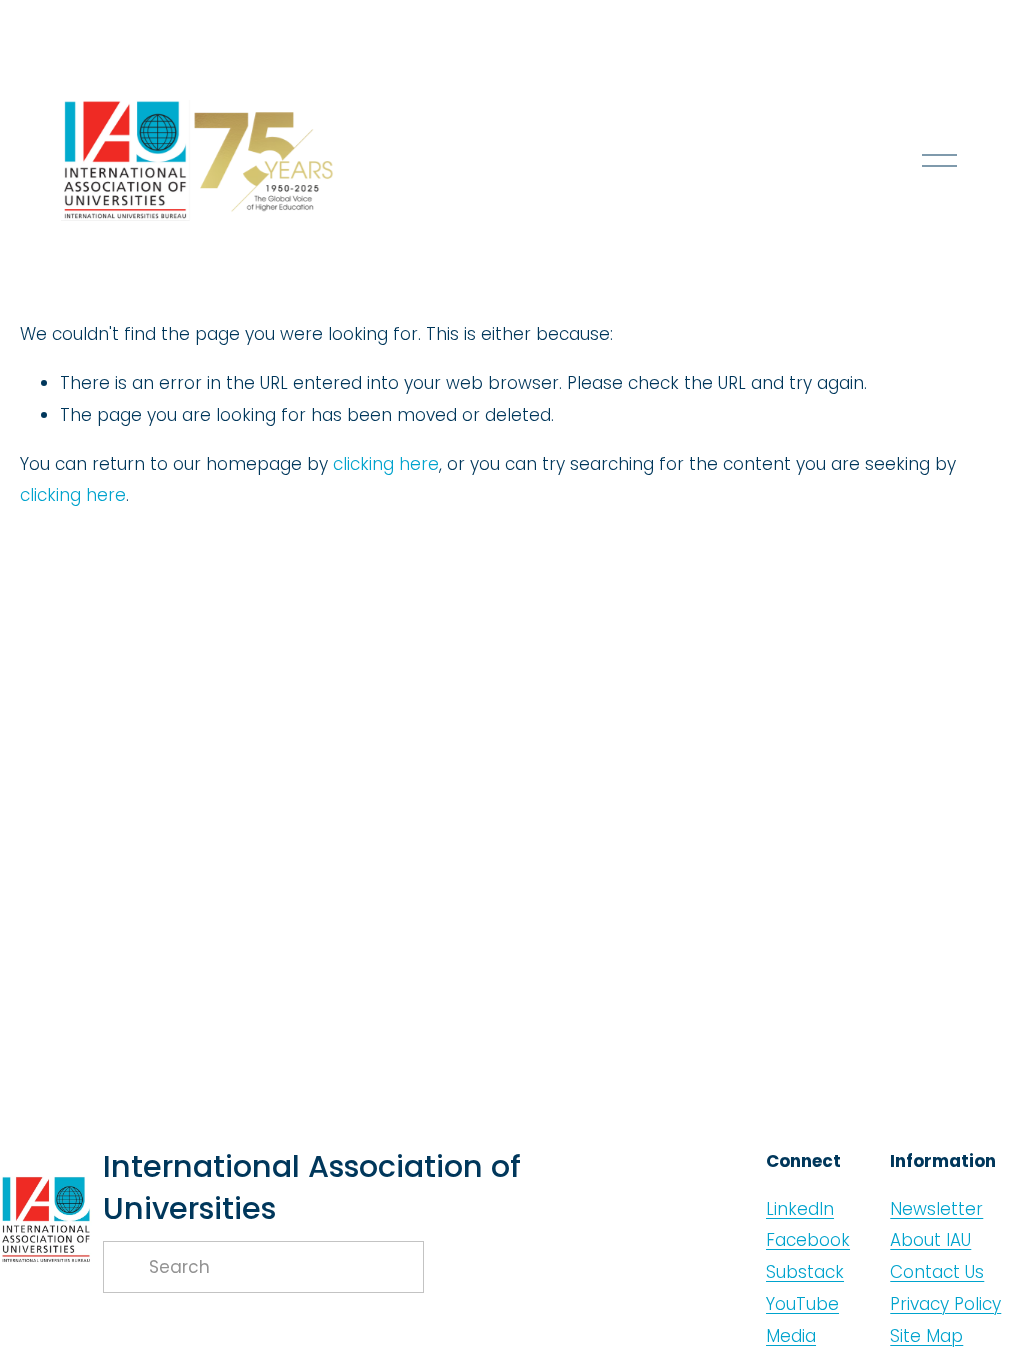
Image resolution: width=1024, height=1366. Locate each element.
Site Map (926, 1336)
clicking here (386, 464)
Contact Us (937, 1272)
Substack (805, 1272)
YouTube (802, 1304)
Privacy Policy (945, 1304)
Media (791, 1336)
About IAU (930, 1240)
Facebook (808, 1240)
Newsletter (936, 1209)
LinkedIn (800, 1209)
